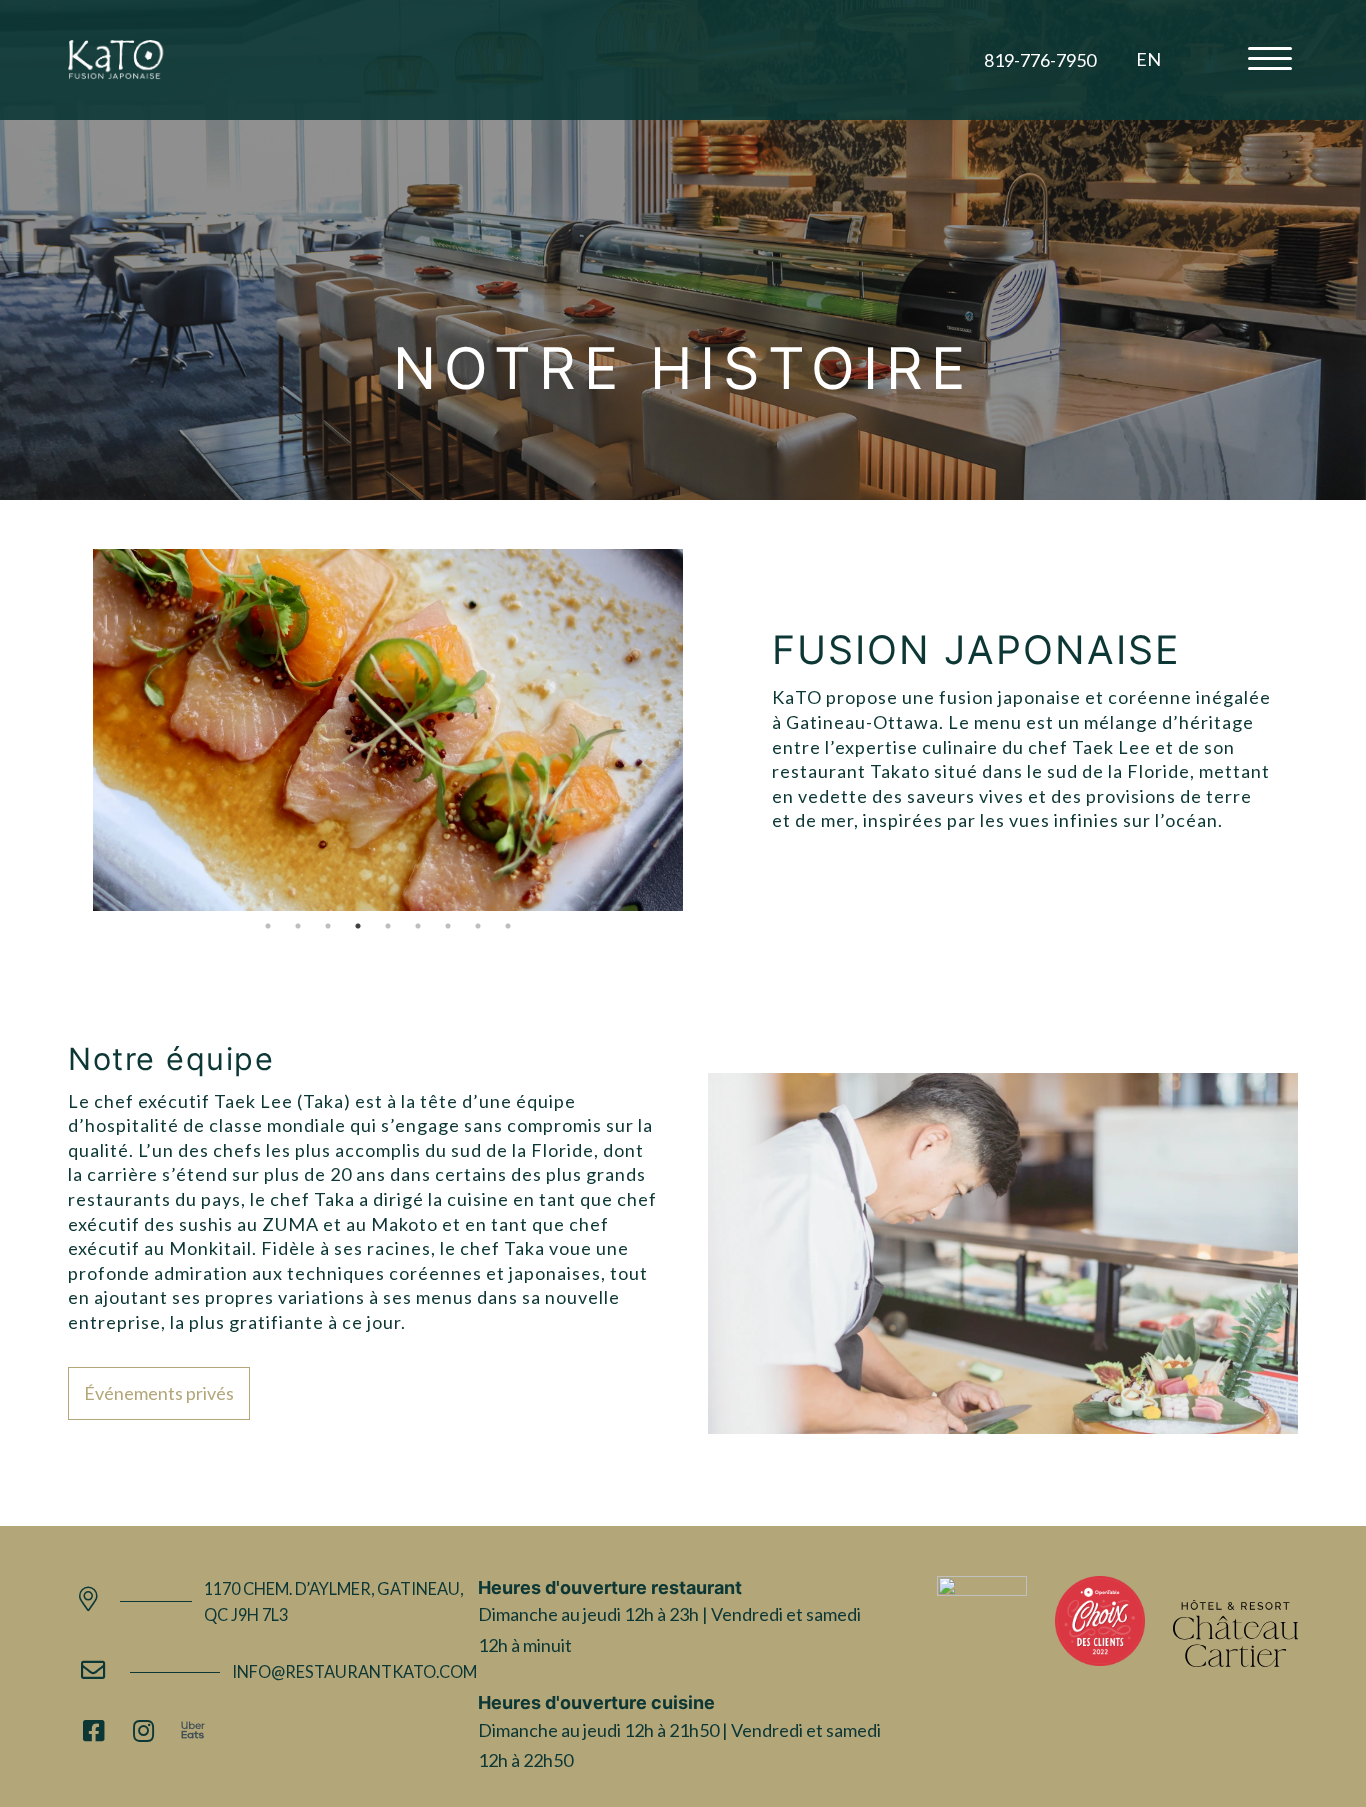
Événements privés (159, 1393)
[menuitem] (1148, 59)
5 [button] (388, 926)
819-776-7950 (1040, 60)
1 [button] (268, 926)
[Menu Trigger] (1270, 57)
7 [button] (448, 926)
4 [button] (358, 926)
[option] (388, 729)
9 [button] (508, 926)
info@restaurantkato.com (354, 1671)
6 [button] (418, 926)
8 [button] (478, 926)
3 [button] (328, 926)
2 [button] (298, 926)
